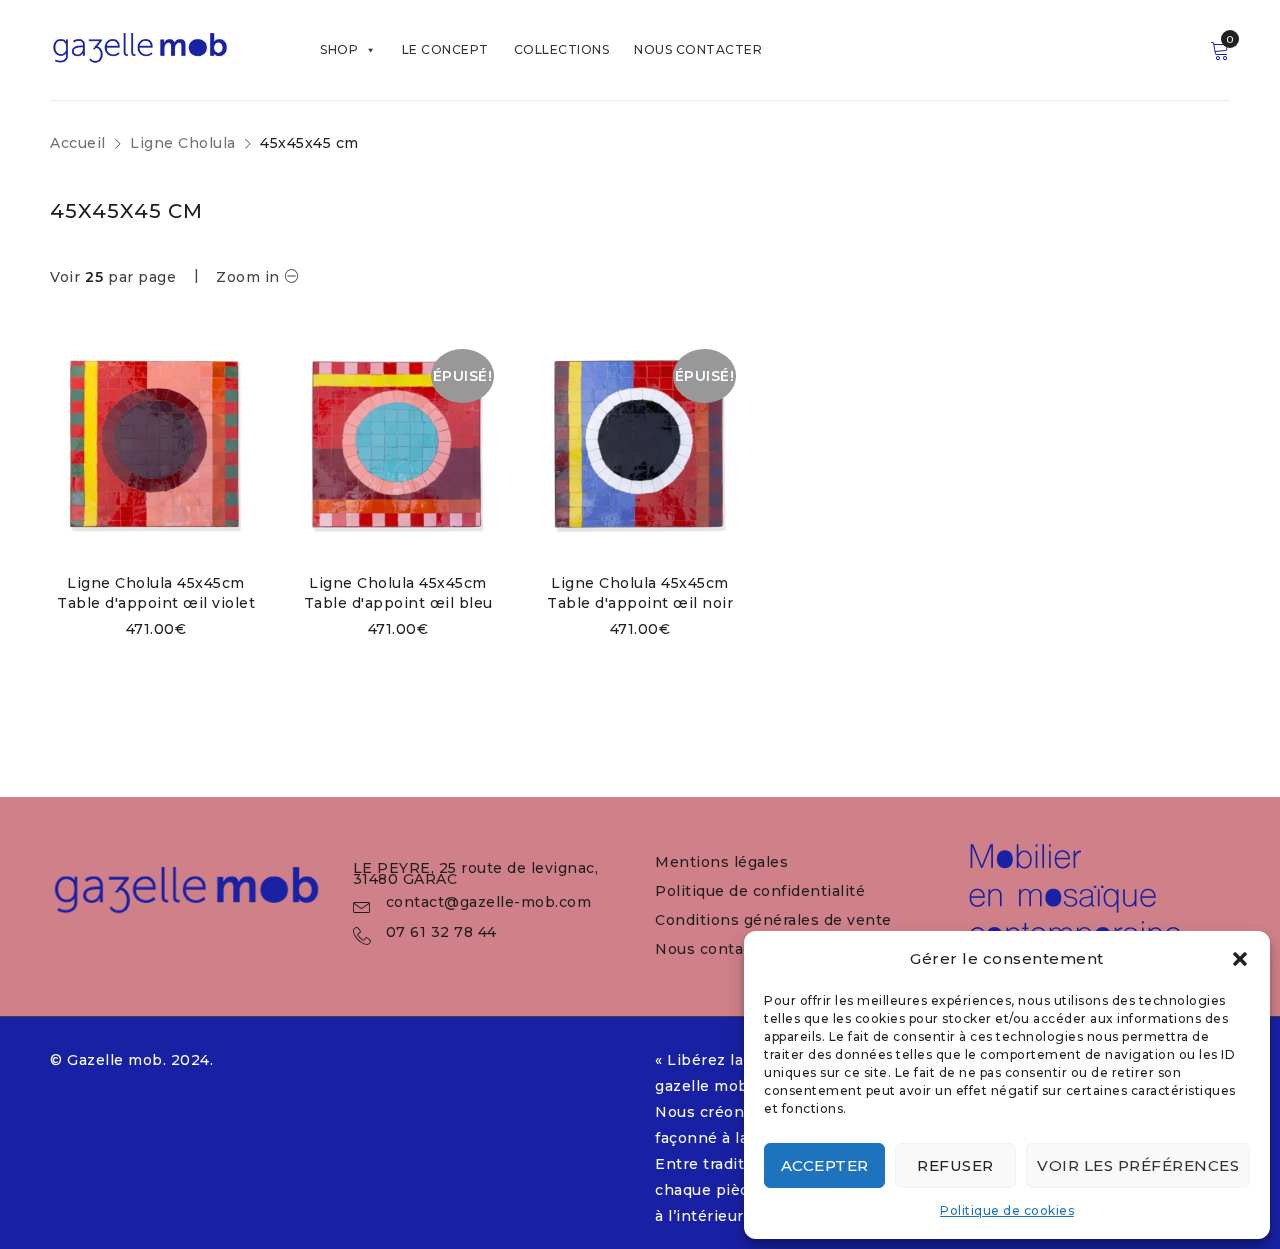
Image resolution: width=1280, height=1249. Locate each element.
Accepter (825, 1165)
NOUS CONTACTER (698, 49)
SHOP (339, 49)
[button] (1240, 959)
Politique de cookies (1007, 1210)
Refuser (955, 1165)
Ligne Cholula (183, 143)
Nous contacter (714, 949)
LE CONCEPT (445, 49)
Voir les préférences (1138, 1165)
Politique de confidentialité (760, 891)
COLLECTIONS (562, 49)
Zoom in (248, 277)
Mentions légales (721, 862)
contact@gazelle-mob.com (489, 902)
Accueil (78, 143)
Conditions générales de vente (773, 920)
